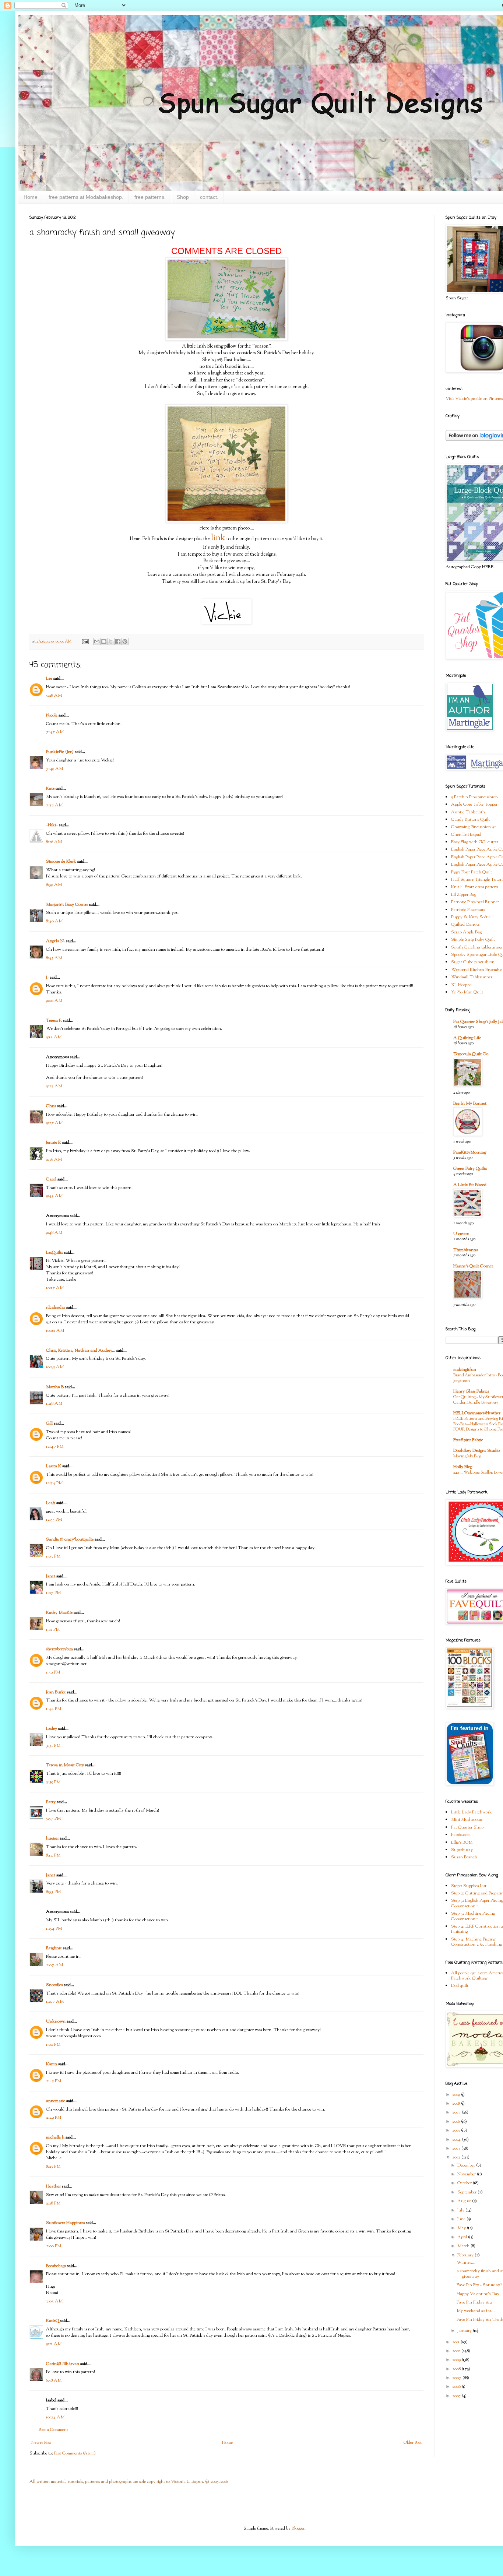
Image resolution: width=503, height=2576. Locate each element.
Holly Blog (463, 1467)
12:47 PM (55, 1447)
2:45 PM (54, 2081)
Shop (183, 197)
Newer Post (41, 2443)
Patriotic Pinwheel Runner (475, 902)
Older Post (413, 2443)
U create (461, 1234)
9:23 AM (54, 1086)
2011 (456, 2342)
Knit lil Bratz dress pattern (475, 887)
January (465, 2331)
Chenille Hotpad (466, 835)
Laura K (54, 1466)
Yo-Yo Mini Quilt (467, 992)
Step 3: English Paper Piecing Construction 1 (477, 1903)
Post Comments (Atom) (75, 2453)
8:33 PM (53, 1892)
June (462, 2219)
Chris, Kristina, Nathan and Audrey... (81, 1351)
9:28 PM (53, 2203)
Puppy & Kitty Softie (471, 917)
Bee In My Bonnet (470, 1104)
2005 (457, 2396)
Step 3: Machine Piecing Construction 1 (473, 1916)
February (466, 2255)
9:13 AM (54, 1037)
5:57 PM (53, 1819)
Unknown (56, 2021)
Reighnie (54, 1948)
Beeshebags (56, 2266)
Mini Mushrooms (467, 1820)
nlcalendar (56, 1308)
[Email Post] (85, 642)
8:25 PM (53, 2167)
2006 (457, 2387)
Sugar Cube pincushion (473, 962)
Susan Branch (464, 1857)
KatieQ (52, 2321)
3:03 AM (54, 2301)
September (467, 2192)
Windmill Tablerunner (472, 977)
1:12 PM (53, 1630)
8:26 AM (54, 842)
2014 (457, 2140)
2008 (457, 2369)
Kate (50, 789)
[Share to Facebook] (118, 641)
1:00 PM (53, 2045)
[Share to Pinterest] (125, 641)
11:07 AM (55, 2002)
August (465, 2201)
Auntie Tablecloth (468, 812)
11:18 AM (54, 1404)
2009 (457, 2360)
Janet (51, 1576)
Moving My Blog (467, 1456)
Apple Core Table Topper (474, 805)
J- (47, 978)
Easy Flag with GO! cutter (475, 842)
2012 (457, 2157)
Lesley (52, 1729)
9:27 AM (54, 1123)
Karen (52, 2064)
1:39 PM (53, 1672)
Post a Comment (53, 2430)
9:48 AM (54, 1233)
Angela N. (55, 941)
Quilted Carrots (465, 925)
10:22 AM (55, 1331)
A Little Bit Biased (470, 1185)
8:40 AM (54, 921)
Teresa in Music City (65, 1765)
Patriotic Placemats (468, 910)
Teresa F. (54, 1021)
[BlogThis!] (104, 641)
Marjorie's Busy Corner (67, 905)
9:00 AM (54, 1001)
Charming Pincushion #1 (474, 827)
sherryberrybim (59, 1649)
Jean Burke (56, 1692)
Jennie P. (54, 1143)
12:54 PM (54, 1483)
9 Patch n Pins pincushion (474, 797)
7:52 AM (54, 805)
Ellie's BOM (462, 1843)
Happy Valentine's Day (478, 2294)
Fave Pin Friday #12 (474, 2302)
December (467, 2165)
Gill (49, 1424)
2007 (457, 2378)
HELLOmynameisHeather (477, 1413)
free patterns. (150, 197)
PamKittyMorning (470, 1152)
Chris (51, 1106)
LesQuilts (54, 1253)
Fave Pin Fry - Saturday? (479, 2285)
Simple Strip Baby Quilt (473, 940)
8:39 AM (54, 885)
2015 (457, 2130)
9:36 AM (54, 1159)
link (218, 538)
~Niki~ (52, 825)
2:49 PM (54, 2118)
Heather (53, 2186)
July (461, 2210)
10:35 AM (55, 1367)
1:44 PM (54, 1709)
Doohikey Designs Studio (476, 1451)
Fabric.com (461, 1835)
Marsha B (55, 1387)
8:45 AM (54, 958)
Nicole (52, 715)
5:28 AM (54, 696)
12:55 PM (54, 1520)
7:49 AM (54, 769)
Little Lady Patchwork (472, 1812)
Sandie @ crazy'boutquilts (70, 1539)
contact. (209, 197)
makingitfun (465, 1370)
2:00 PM (54, 2246)
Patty (51, 1802)
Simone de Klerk (61, 862)
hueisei (52, 1838)
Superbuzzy (462, 1850)
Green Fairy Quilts (470, 1169)
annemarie (56, 2101)
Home (31, 197)
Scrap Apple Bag (466, 932)
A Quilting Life (467, 1038)
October (465, 2183)
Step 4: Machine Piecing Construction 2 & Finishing (476, 1942)
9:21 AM (54, 2344)
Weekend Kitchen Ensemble (477, 970)
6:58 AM (54, 2380)
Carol (51, 1179)
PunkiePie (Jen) (60, 752)
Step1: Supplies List (469, 1886)
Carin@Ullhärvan (63, 2364)
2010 (457, 2351)
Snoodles (54, 1985)
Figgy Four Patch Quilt (472, 872)
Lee (49, 679)
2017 (457, 2112)
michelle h (55, 2137)
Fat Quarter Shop (467, 1827)
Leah (51, 1503)
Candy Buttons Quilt (470, 820)
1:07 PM (53, 1593)
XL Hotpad (461, 985)
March (464, 2246)
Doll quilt (460, 1986)
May (462, 2228)
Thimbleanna (466, 1250)
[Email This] (97, 641)
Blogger (298, 2529)
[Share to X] (111, 641)
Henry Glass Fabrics (471, 1391)
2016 (457, 2122)
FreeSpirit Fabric (468, 1440)
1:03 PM (53, 1556)
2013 (457, 2149)
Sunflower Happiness (65, 2223)
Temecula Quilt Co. (471, 1054)
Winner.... (466, 2263)
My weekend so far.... (476, 2311)
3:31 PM (53, 1746)
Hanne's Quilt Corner (473, 1266)
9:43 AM (54, 1196)
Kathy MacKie (59, 1613)
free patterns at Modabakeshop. (86, 197)
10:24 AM (55, 2417)
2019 (457, 2095)
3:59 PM (53, 1782)
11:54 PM (54, 1929)
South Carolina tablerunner (477, 947)
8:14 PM (53, 1855)
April (463, 2237)
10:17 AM (55, 1288)
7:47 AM (55, 732)
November (467, 2174)
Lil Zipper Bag (464, 895)
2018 (457, 2104)
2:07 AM (54, 1965)
